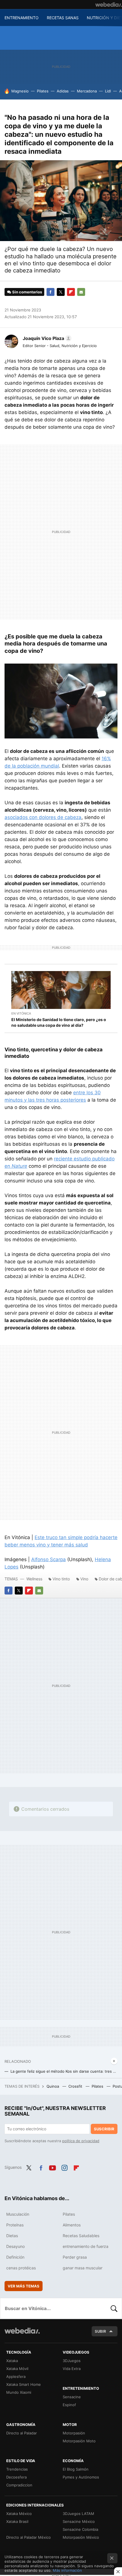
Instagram (64, 2167)
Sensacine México (79, 2521)
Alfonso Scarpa (49, 1559)
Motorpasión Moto (79, 2441)
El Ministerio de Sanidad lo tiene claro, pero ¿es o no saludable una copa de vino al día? (59, 1022)
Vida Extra (72, 2369)
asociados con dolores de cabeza (43, 817)
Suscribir (104, 2129)
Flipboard (71, 292)
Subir (100, 2331)
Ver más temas (24, 2286)
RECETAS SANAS (63, 18)
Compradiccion (19, 2485)
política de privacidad (81, 2141)
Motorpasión (74, 2433)
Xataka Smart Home (24, 2384)
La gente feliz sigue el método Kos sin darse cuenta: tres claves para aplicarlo (64, 2071)
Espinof (69, 2405)
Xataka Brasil (17, 2521)
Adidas (63, 91)
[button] (46, 338)
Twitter (61, 292)
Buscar (114, 2308)
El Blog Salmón (76, 2469)
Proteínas (15, 2225)
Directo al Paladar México (29, 2537)
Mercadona (87, 91)
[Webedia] (109, 5)
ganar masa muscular (83, 2268)
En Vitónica (21, 1013)
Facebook (51, 292)
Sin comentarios (27, 292)
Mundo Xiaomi (19, 2392)
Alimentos (72, 2225)
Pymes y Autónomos (81, 2477)
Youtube (52, 2167)
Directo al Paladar (22, 2433)
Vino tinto (61, 1579)
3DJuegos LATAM (78, 2514)
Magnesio (20, 91)
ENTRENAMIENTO (22, 18)
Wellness (34, 1579)
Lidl (108, 91)
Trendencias (17, 2469)
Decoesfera (16, 2477)
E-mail (81, 292)
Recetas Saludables (81, 2236)
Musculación (18, 2214)
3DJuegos (72, 2361)
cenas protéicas (21, 2268)
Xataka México (19, 2514)
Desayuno (15, 2246)
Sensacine (72, 2397)
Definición (15, 2257)
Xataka (12, 2361)
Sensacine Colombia (80, 2529)
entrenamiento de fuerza (86, 2246)
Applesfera (16, 2376)
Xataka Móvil (17, 2369)
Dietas (12, 2236)
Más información (67, 2570)
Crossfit (76, 2086)
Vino (84, 1579)
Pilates (43, 91)
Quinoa (53, 2086)
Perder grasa (75, 2257)
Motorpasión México (81, 2537)
